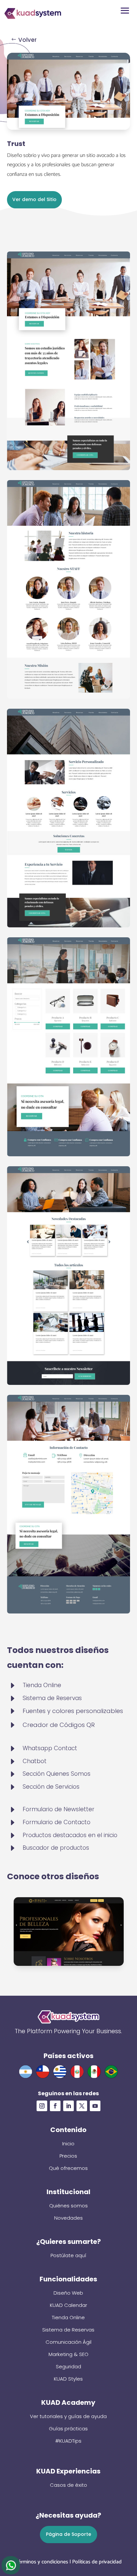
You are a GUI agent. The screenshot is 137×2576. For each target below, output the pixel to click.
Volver (27, 40)
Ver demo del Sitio (34, 199)
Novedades (68, 2218)
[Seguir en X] (82, 2106)
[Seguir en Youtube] (95, 2106)
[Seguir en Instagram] (42, 2106)
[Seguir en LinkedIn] (68, 2106)
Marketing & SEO (68, 2354)
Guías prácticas (68, 2429)
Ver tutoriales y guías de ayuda (68, 2416)
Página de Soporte (68, 2534)
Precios (68, 2156)
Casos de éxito (68, 2485)
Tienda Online (68, 2317)
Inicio (68, 2144)
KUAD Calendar (68, 2305)
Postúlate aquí (68, 2255)
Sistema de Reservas (68, 2330)
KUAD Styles (68, 2379)
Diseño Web (68, 2293)
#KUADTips (68, 2441)
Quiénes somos (68, 2206)
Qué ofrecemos (68, 2168)
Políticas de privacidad (97, 2562)
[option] (69, 1932)
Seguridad (68, 2366)
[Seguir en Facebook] (55, 2106)
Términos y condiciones (42, 2562)
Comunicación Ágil (68, 2342)
